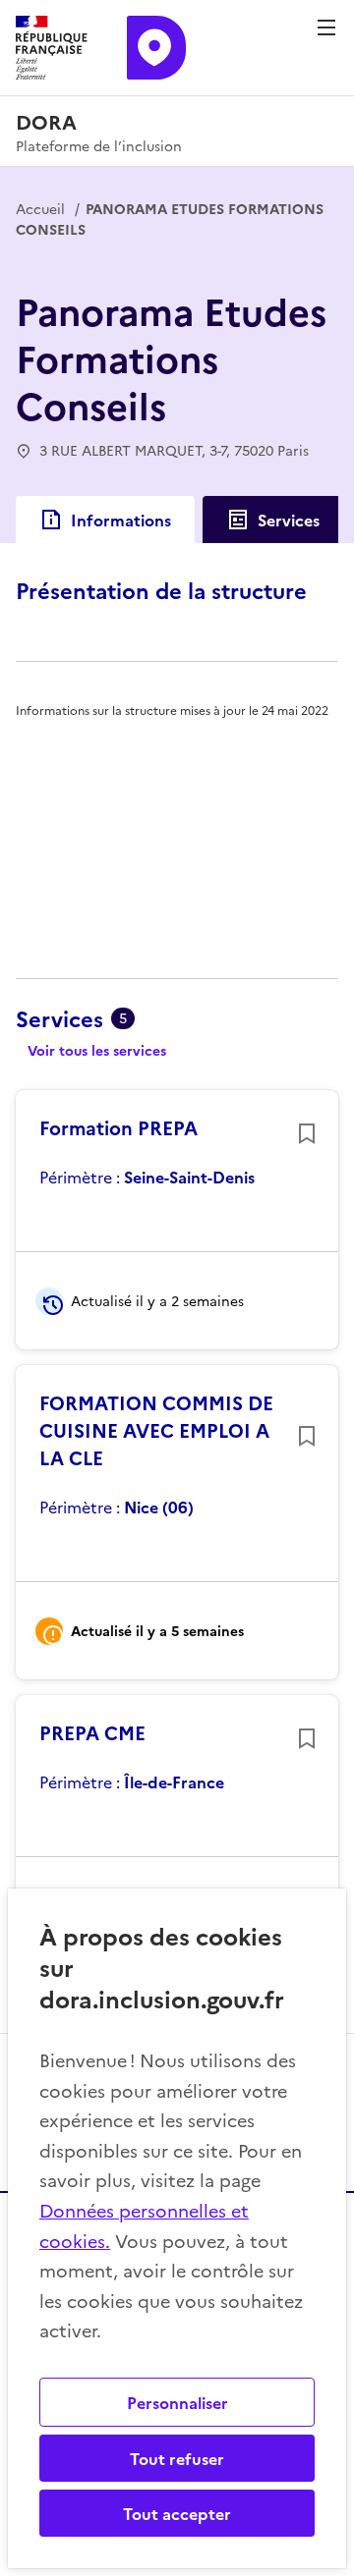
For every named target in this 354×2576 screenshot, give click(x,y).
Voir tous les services (97, 1050)
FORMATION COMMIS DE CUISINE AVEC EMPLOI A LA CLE (156, 1430)
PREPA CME (92, 1732)
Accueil (40, 208)
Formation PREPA (118, 1127)
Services (289, 520)
